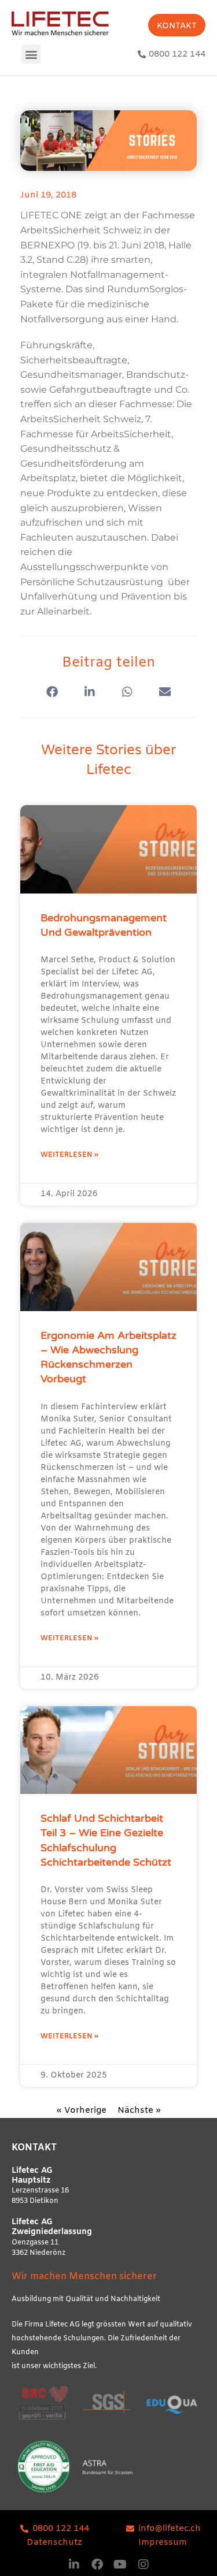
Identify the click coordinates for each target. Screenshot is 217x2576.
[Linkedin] (74, 2564)
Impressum (163, 2543)
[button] (31, 54)
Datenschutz (54, 2543)
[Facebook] (97, 2564)
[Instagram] (144, 2564)
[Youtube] (120, 2564)
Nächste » (139, 2110)
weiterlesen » (69, 1155)
